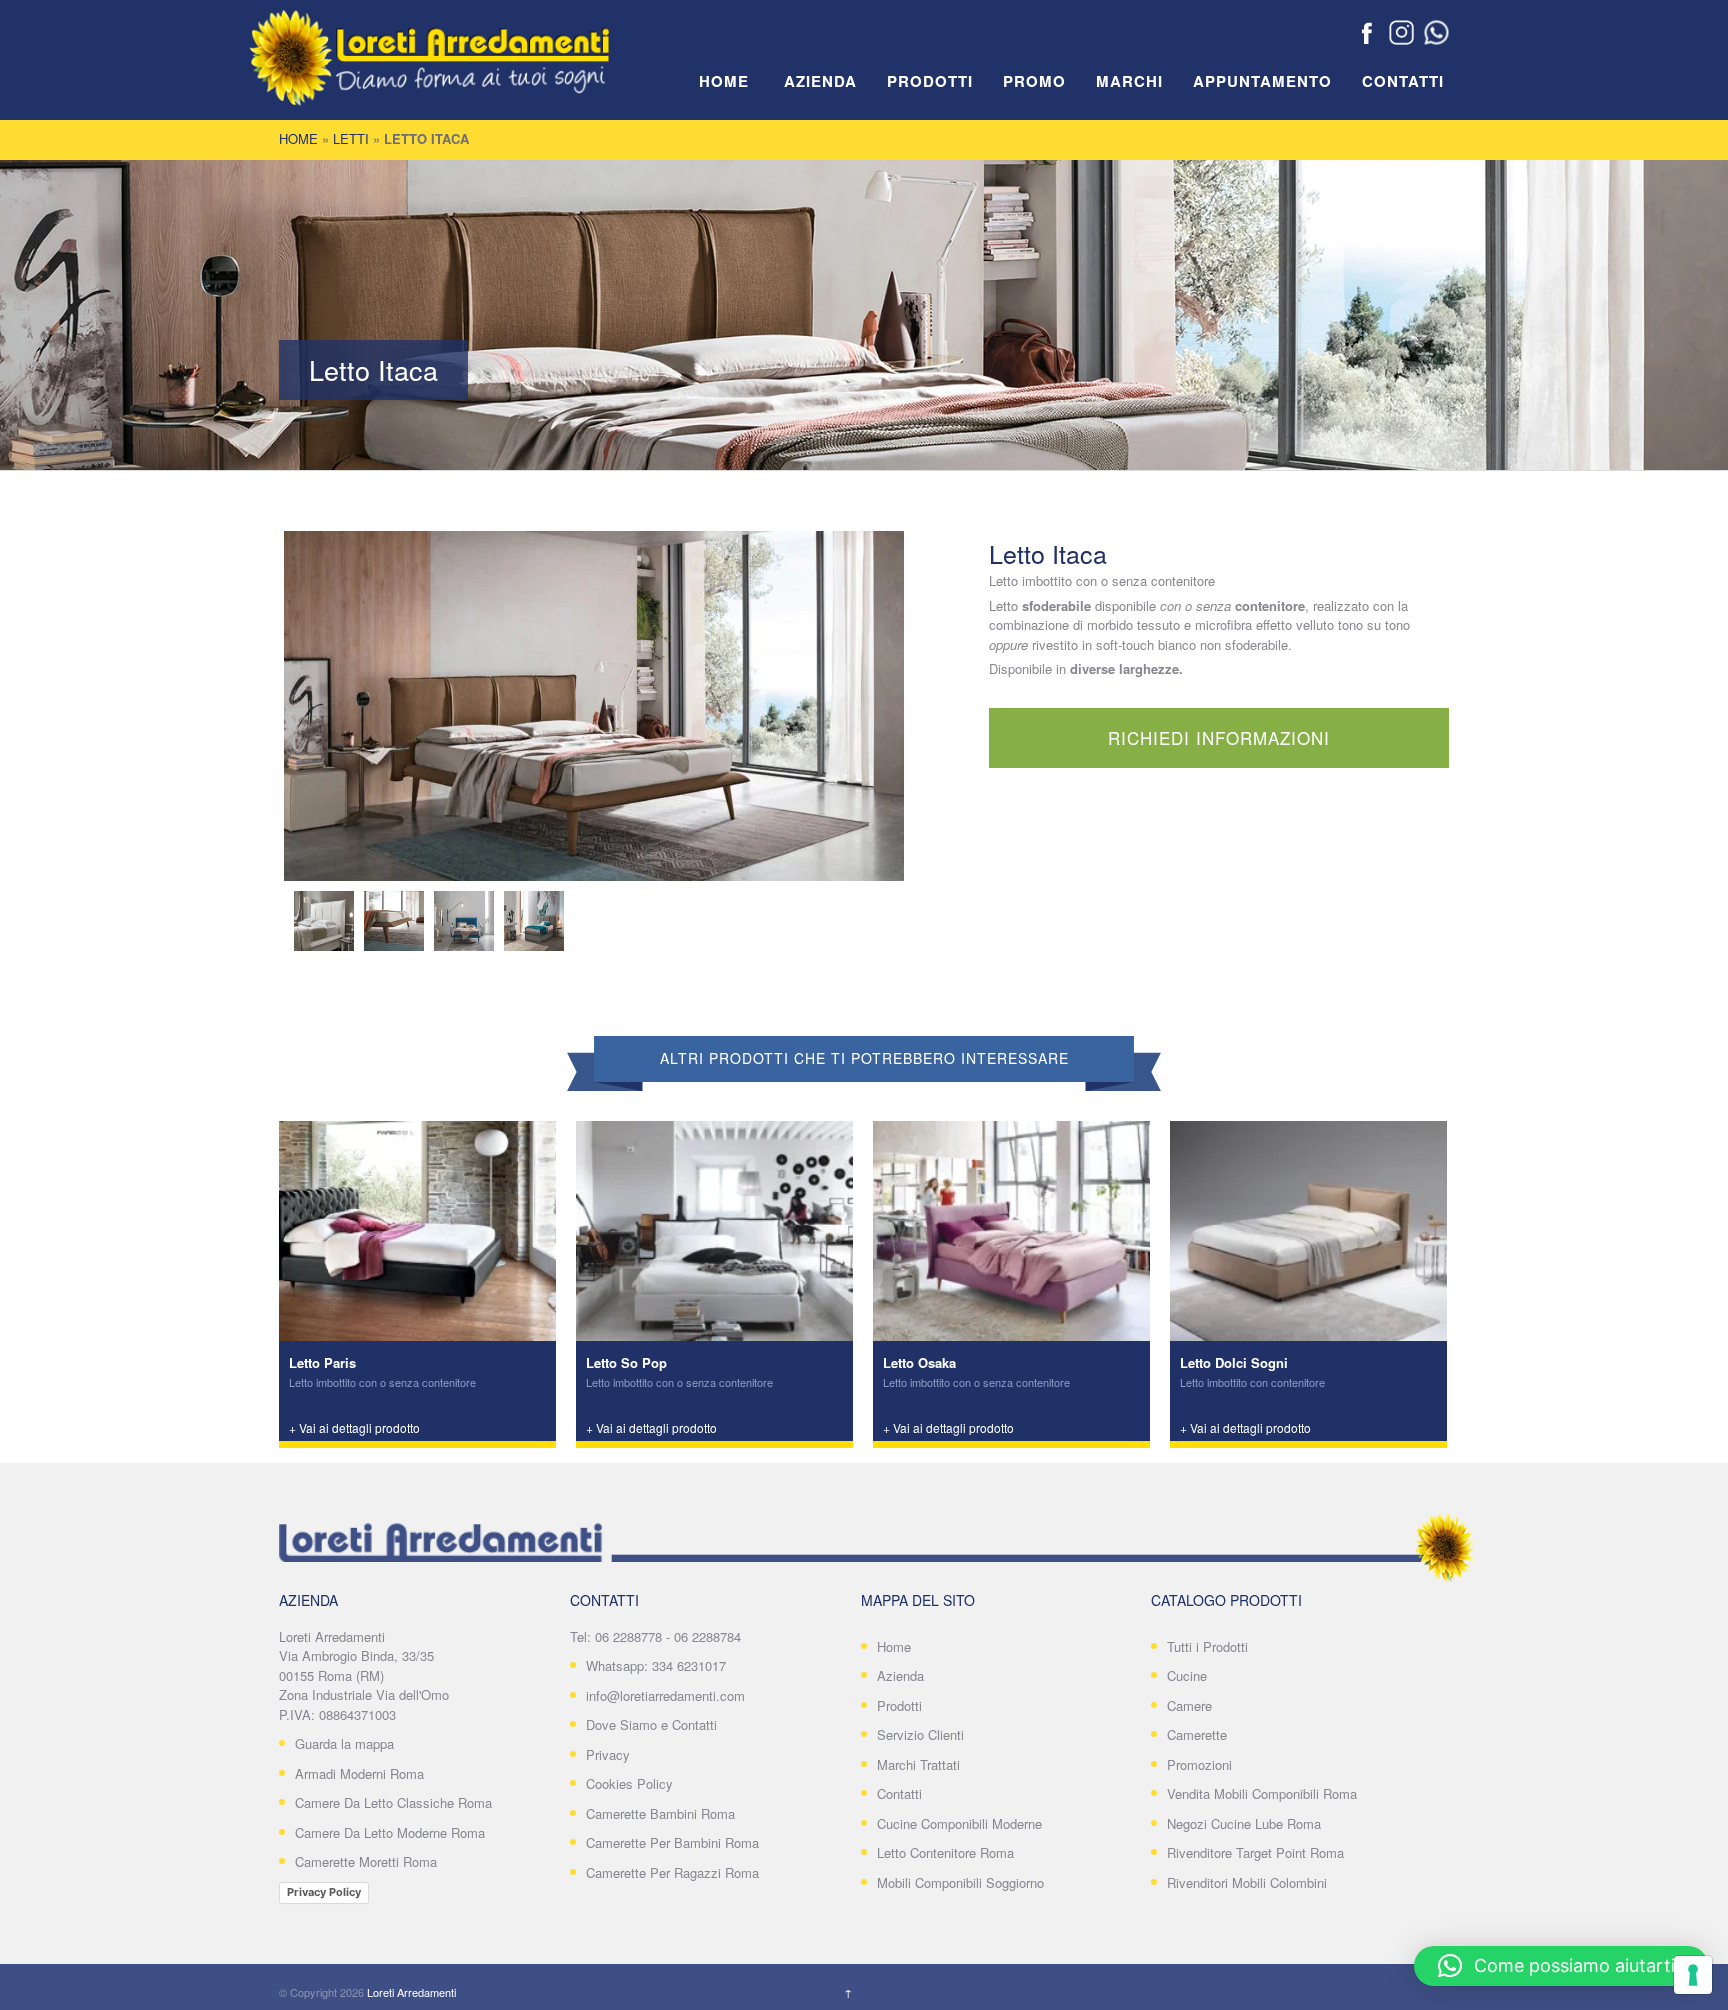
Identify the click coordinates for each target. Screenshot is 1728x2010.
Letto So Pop (626, 1362)
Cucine (1187, 1675)
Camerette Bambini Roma (660, 1813)
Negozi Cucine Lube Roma (1244, 1823)
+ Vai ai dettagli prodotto (354, 1427)
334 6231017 (689, 1665)
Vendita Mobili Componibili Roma (1262, 1793)
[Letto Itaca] (594, 706)
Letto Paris (322, 1362)
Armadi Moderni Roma (359, 1773)
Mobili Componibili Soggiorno (960, 1882)
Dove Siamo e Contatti (651, 1724)
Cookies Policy (629, 1783)
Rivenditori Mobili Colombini (1247, 1882)
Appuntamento (1262, 82)
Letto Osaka (919, 1362)
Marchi (1129, 82)
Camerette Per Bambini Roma (672, 1842)
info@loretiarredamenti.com (665, 1695)
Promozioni (1199, 1764)
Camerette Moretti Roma (366, 1861)
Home (724, 82)
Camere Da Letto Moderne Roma (390, 1832)
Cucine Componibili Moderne (959, 1823)
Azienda (820, 82)
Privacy (608, 1754)
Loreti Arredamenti (411, 1992)
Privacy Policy (324, 1892)
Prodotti (930, 82)
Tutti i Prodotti (1207, 1646)
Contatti (1403, 82)
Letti (351, 138)
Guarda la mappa (344, 1743)
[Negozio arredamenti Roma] (459, 70)
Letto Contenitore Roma (945, 1852)
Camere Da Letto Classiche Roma (393, 1802)
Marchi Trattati (918, 1764)
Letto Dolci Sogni (1234, 1362)
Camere (1189, 1705)
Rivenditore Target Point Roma (1255, 1852)
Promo (1034, 82)
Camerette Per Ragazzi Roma (672, 1872)
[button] (1561, 1966)
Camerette (1197, 1734)
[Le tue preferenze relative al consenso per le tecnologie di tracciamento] (1693, 1975)
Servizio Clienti (920, 1734)
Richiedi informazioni (1219, 737)
